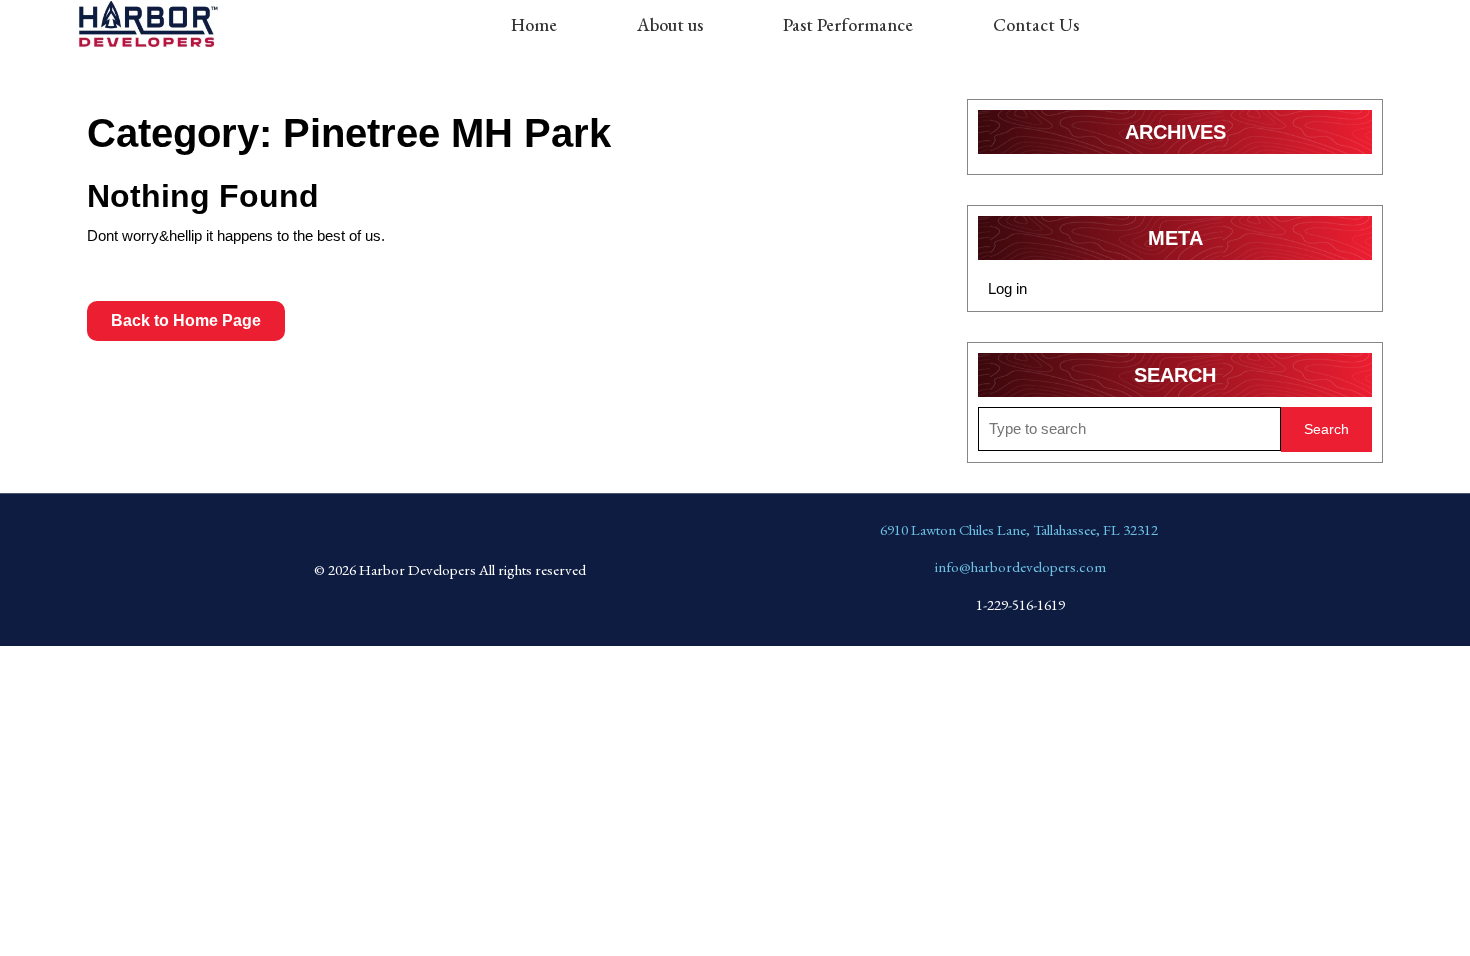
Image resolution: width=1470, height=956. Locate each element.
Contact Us (1036, 24)
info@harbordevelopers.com (1020, 566)
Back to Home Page (198, 315)
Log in (1007, 288)
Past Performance (848, 24)
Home (534, 24)
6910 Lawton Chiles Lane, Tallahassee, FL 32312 (1019, 529)
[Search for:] (1129, 429)
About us (670, 24)
